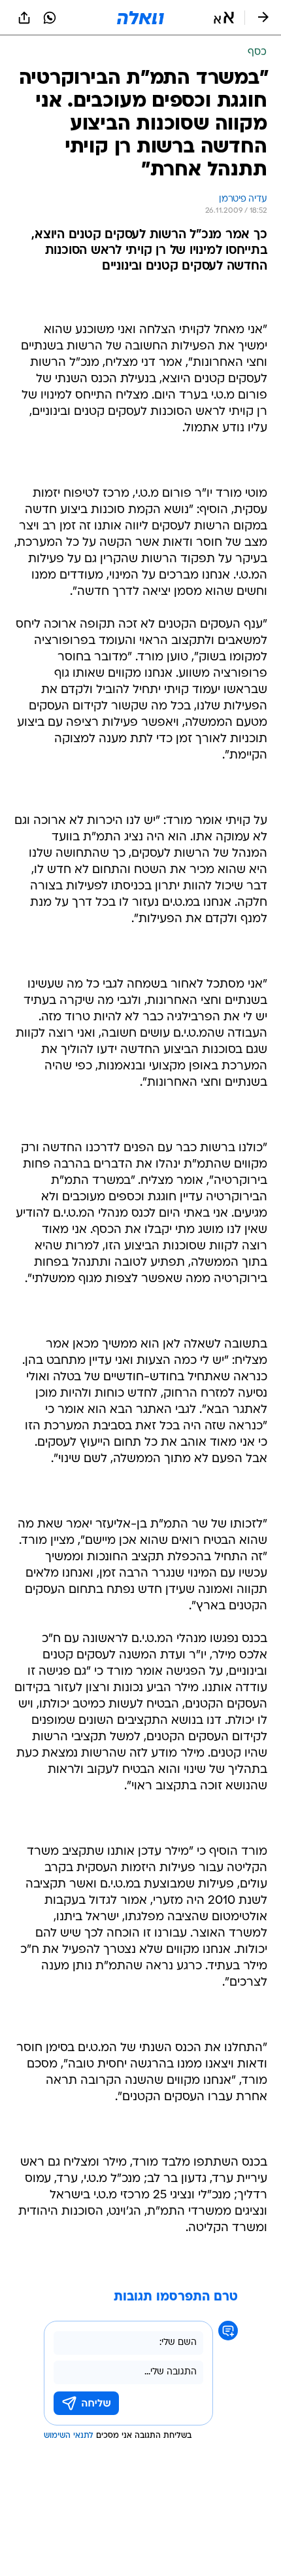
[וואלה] (140, 18)
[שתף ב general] (24, 18)
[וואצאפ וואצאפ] (50, 18)
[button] (224, 18)
